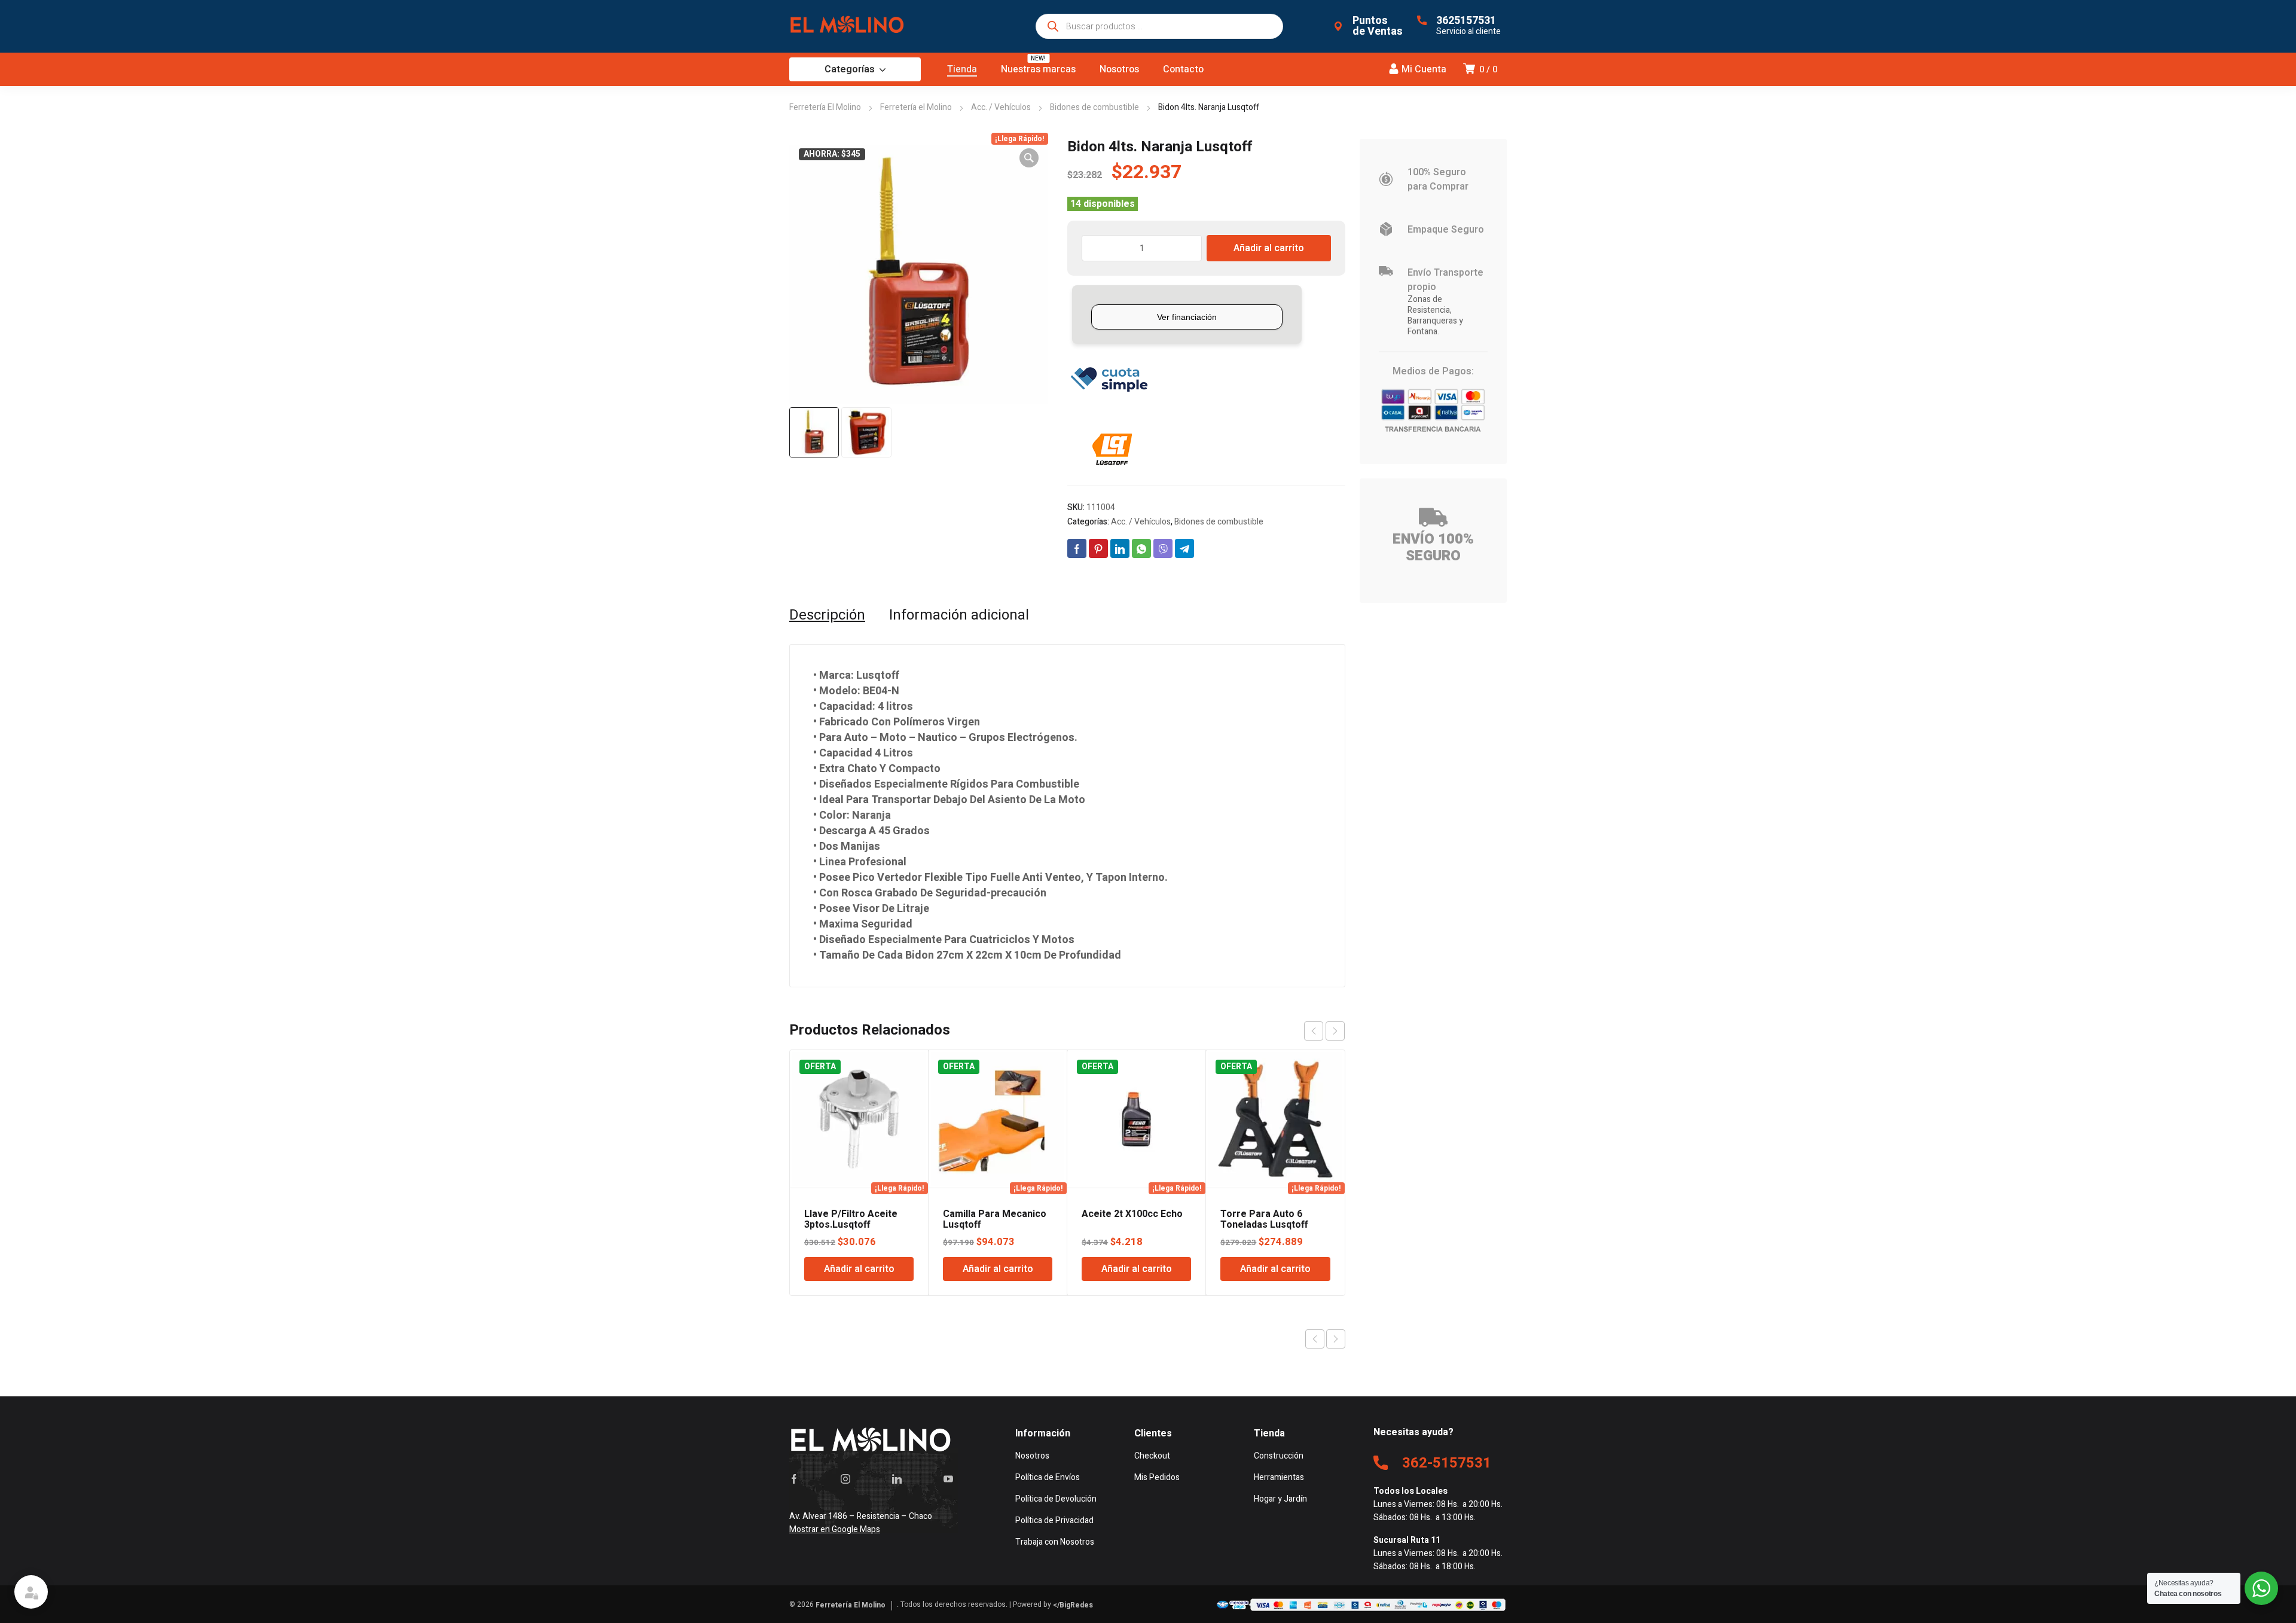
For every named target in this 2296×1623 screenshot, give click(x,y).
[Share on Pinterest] (1098, 548)
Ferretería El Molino (825, 107)
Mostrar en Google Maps (835, 1529)
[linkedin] (897, 1479)
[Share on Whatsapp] (1141, 548)
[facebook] (794, 1479)
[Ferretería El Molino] (849, 26)
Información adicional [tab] (959, 615)
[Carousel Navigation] (1324, 1031)
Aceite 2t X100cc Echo (1132, 1214)
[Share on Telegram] (1184, 548)
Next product (1336, 1339)
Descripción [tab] (827, 615)
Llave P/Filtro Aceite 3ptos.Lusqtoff (851, 1219)
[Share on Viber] (1163, 548)
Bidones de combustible (1094, 107)
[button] (1029, 158)
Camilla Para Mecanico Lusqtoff (995, 1219)
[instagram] (845, 1479)
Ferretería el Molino (916, 107)
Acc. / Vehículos (1001, 107)
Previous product (1315, 1339)
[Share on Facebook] (1077, 548)
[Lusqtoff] (1112, 450)
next (1335, 1031)
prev (1314, 1031)
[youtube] (948, 1479)
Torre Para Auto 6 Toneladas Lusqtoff (1264, 1219)
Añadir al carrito (1269, 248)
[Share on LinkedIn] (1120, 548)
